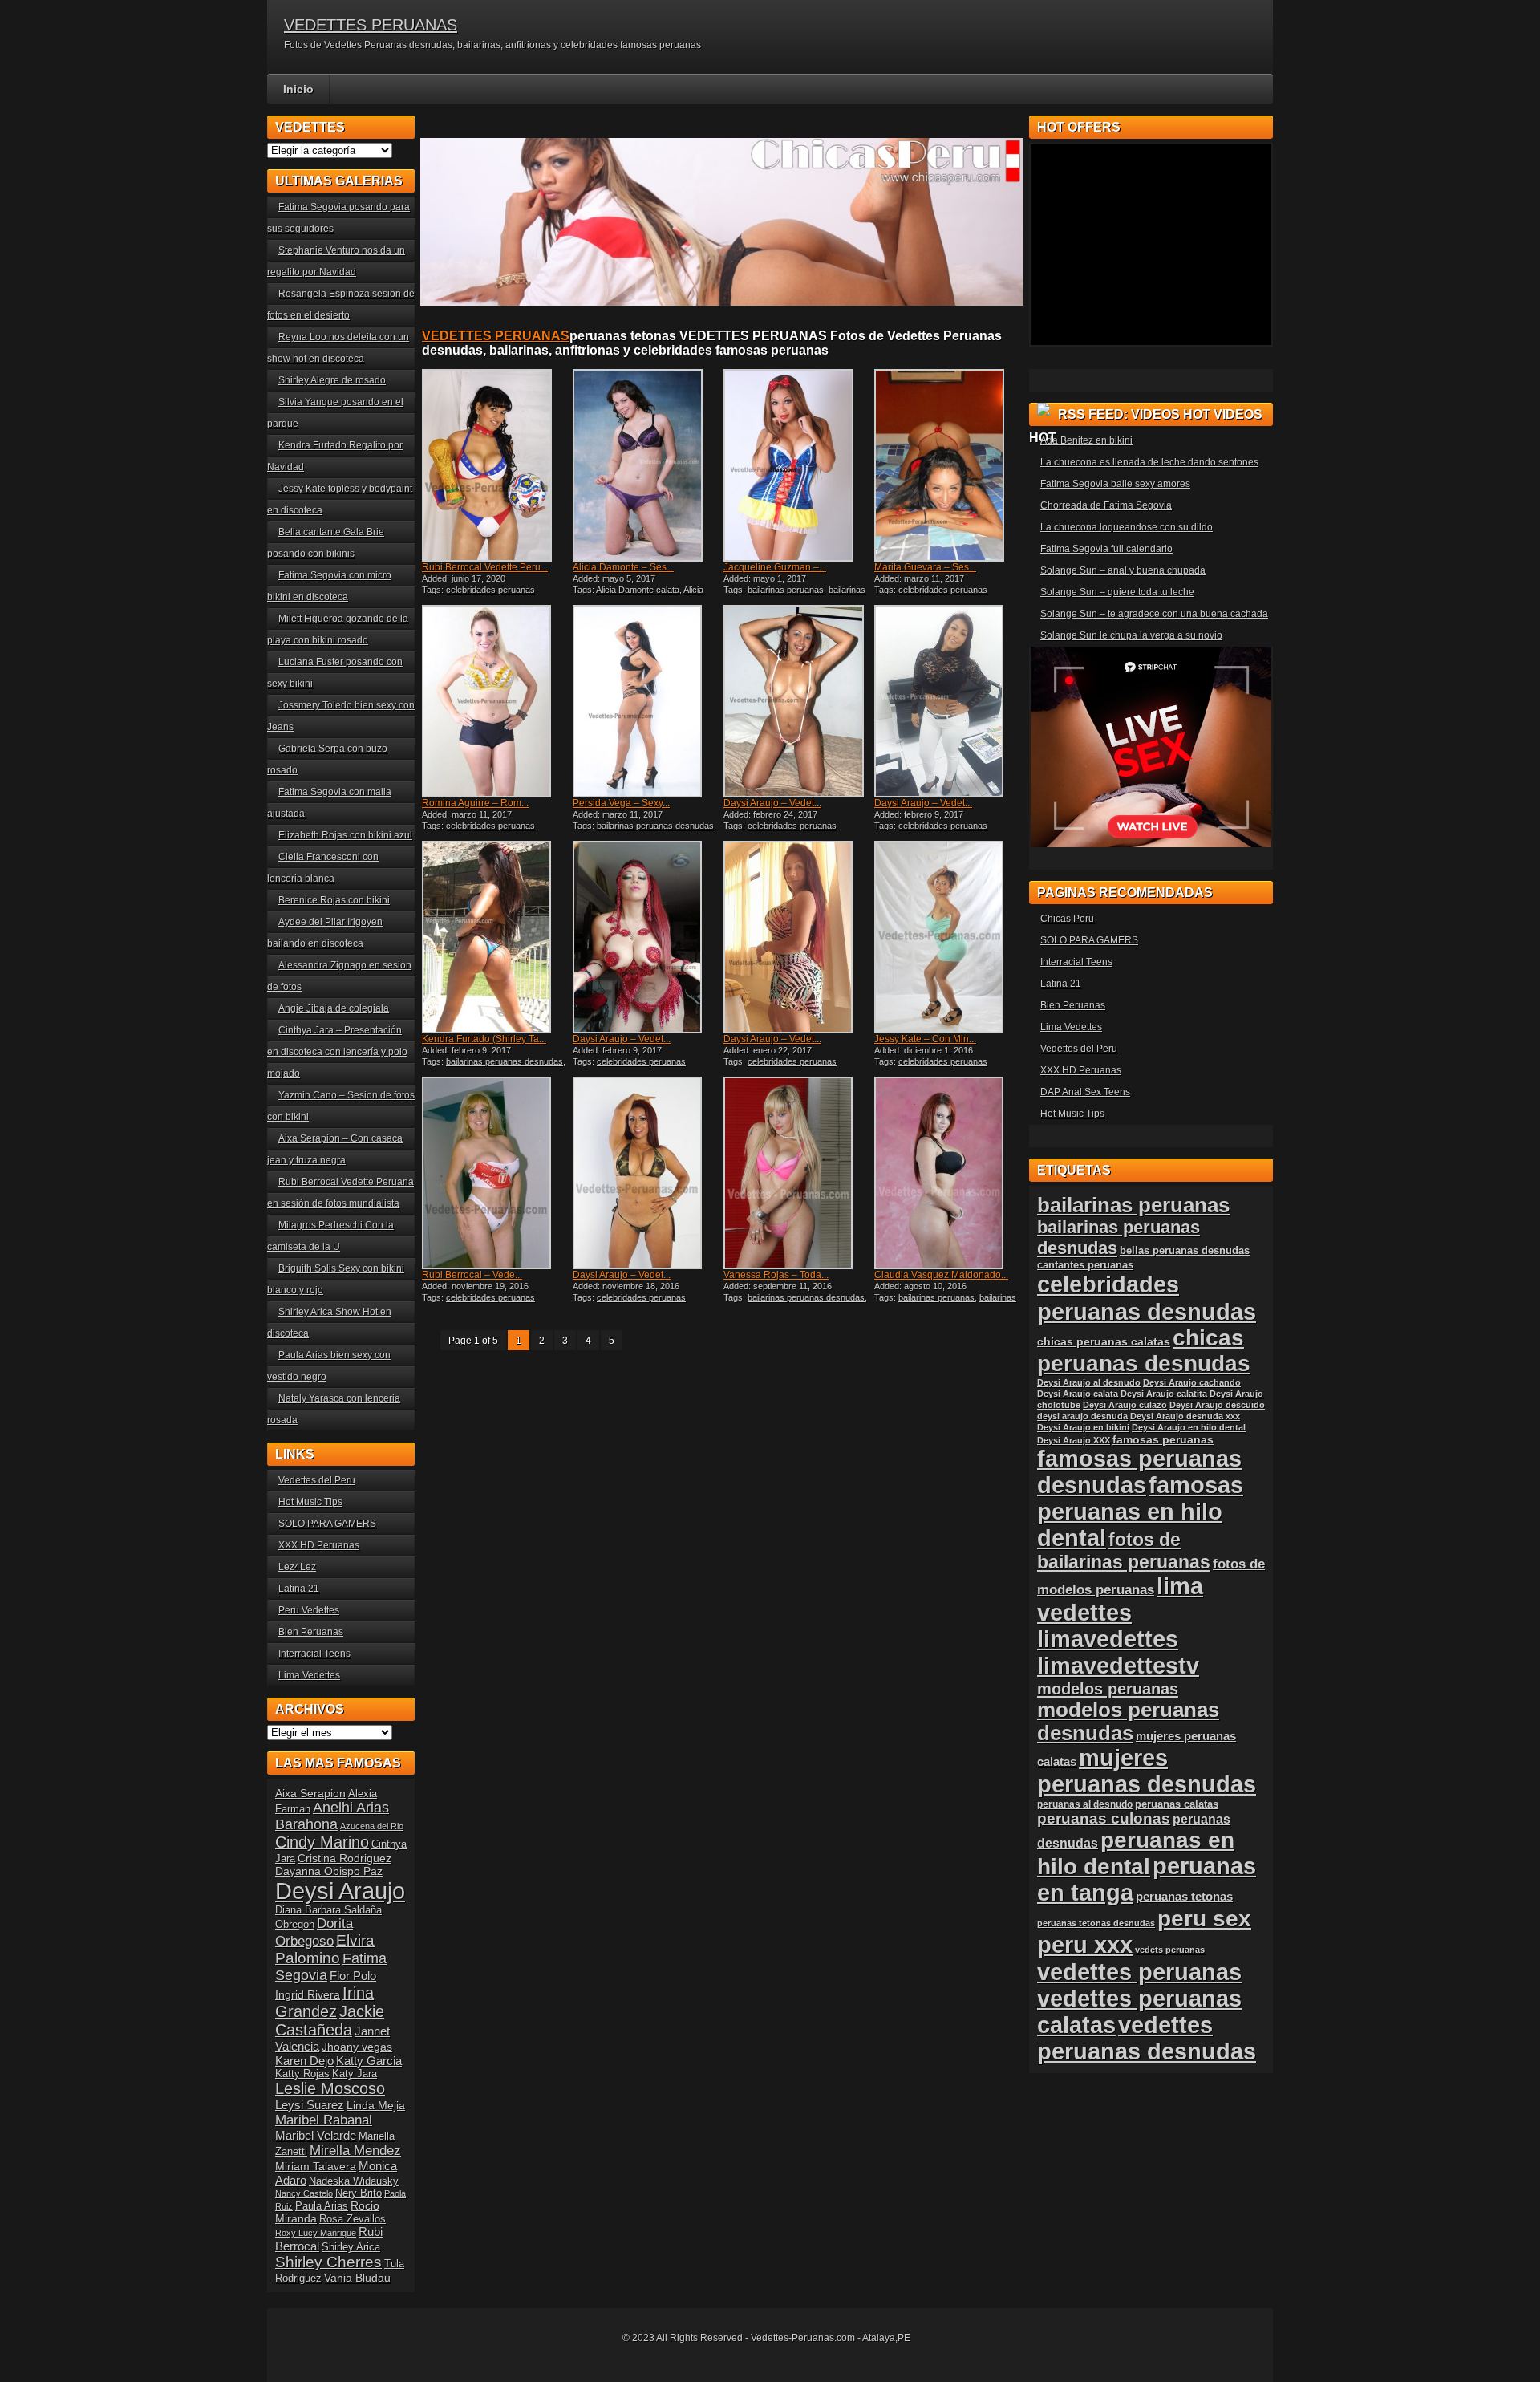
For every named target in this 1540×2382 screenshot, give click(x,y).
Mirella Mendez (355, 2151)
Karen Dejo (304, 2061)
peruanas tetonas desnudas (1096, 1923)
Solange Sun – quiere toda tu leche (1117, 592)
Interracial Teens (314, 1654)
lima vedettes (1120, 1599)
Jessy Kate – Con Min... (925, 1039)
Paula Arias (322, 2206)
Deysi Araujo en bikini (1083, 1427)
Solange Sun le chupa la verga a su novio (1131, 635)
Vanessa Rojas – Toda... (776, 1275)
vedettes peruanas (1139, 1972)
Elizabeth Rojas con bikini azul (345, 835)
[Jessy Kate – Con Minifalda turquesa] (948, 937)
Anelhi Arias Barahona (332, 1816)
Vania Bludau (357, 2278)
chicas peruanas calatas (1104, 1342)
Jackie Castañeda (330, 2021)
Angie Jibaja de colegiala (334, 1008)
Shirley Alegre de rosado (332, 380)
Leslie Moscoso (330, 2088)
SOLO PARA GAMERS (327, 1524)
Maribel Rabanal (324, 2120)
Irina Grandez (324, 2002)
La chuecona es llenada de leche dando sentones (1149, 462)
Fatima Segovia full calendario (1106, 549)
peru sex (1204, 1919)
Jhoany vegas (357, 2047)
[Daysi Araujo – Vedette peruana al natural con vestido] (797, 937)
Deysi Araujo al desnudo (1089, 1382)
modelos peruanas (1108, 1688)
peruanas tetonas (1184, 1896)
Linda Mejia (376, 2105)
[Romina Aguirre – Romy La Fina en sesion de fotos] (496, 701)
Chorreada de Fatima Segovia (1106, 505)
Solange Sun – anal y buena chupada (1123, 570)
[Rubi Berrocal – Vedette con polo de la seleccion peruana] (496, 1173)
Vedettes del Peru (317, 1480)
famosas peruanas (1163, 1439)
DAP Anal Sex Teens (1085, 1092)
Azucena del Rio (372, 1826)
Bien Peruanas (311, 1632)
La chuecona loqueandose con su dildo (1127, 527)
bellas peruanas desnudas (1185, 1251)
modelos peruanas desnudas (1128, 1721)
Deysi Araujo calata (1078, 1394)
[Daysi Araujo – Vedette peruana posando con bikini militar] (646, 1173)
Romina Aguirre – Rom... (475, 803)
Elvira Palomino (325, 1949)
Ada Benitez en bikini (1086, 440)
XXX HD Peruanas (319, 1545)
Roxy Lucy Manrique (316, 2233)
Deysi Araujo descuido (1217, 1405)
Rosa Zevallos (353, 2219)
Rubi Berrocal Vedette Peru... (485, 567)
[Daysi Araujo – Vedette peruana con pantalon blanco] (948, 701)
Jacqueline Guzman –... (775, 567)
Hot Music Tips (310, 1502)
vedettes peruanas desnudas (1147, 2038)
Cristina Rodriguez (344, 1858)
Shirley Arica (351, 2247)
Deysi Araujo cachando (1192, 1382)
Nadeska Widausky (354, 2181)
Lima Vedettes (309, 1675)
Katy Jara (355, 2074)
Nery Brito (359, 2193)
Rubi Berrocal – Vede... (472, 1275)
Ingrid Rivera (308, 1994)
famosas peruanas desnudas (1139, 1472)
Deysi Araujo (340, 1891)
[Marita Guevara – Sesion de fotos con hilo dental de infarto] (948, 465)
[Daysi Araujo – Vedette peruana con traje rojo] (646, 937)
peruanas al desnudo (1085, 1804)
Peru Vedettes (309, 1610)
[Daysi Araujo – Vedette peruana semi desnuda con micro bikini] (797, 701)
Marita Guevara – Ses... (925, 567)
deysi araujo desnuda (1082, 1416)
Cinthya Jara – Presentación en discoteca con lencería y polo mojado (337, 1052)
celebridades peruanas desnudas (1147, 1298)
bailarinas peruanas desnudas (794, 594)
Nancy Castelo (304, 2193)
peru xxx (1085, 1945)
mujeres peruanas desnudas (1147, 1771)
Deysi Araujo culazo (1125, 1405)
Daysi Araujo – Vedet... (772, 803)
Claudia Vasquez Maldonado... (941, 1275)
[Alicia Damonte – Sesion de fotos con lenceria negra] (646, 465)
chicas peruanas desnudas (1144, 1351)
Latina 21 (299, 1589)
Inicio (298, 89)
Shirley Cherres (328, 2262)
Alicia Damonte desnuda (638, 594)
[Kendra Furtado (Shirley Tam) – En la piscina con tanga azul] (496, 937)
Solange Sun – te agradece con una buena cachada (1154, 614)
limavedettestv (1118, 1666)
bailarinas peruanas (786, 590)
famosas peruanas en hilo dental (1140, 1512)
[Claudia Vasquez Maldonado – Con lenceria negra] (948, 1173)
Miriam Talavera (316, 2166)
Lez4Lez (297, 1567)
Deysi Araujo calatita (1164, 1394)
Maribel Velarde (316, 2135)
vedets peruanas (1170, 1950)
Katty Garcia (369, 2061)
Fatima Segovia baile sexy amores (1115, 484)
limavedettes (1108, 1639)
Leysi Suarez (310, 2105)
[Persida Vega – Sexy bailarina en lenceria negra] (646, 701)
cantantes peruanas (1085, 1265)
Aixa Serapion (310, 1793)
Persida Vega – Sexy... (621, 803)
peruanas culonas (1104, 1818)
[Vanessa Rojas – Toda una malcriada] (797, 1173)
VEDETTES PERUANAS (371, 25)
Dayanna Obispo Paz (329, 1871)
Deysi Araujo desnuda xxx (1185, 1416)
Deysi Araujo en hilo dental (1189, 1427)
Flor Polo (353, 1976)
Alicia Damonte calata (638, 590)
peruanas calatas (1177, 1804)
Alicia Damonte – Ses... (623, 567)
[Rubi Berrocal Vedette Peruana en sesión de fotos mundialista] (496, 465)
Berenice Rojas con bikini (334, 900)
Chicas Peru (1067, 919)
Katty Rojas (302, 2074)
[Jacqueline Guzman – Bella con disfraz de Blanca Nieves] (797, 465)
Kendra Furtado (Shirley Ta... (484, 1039)
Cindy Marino (322, 1842)
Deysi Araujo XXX (1074, 1440)
